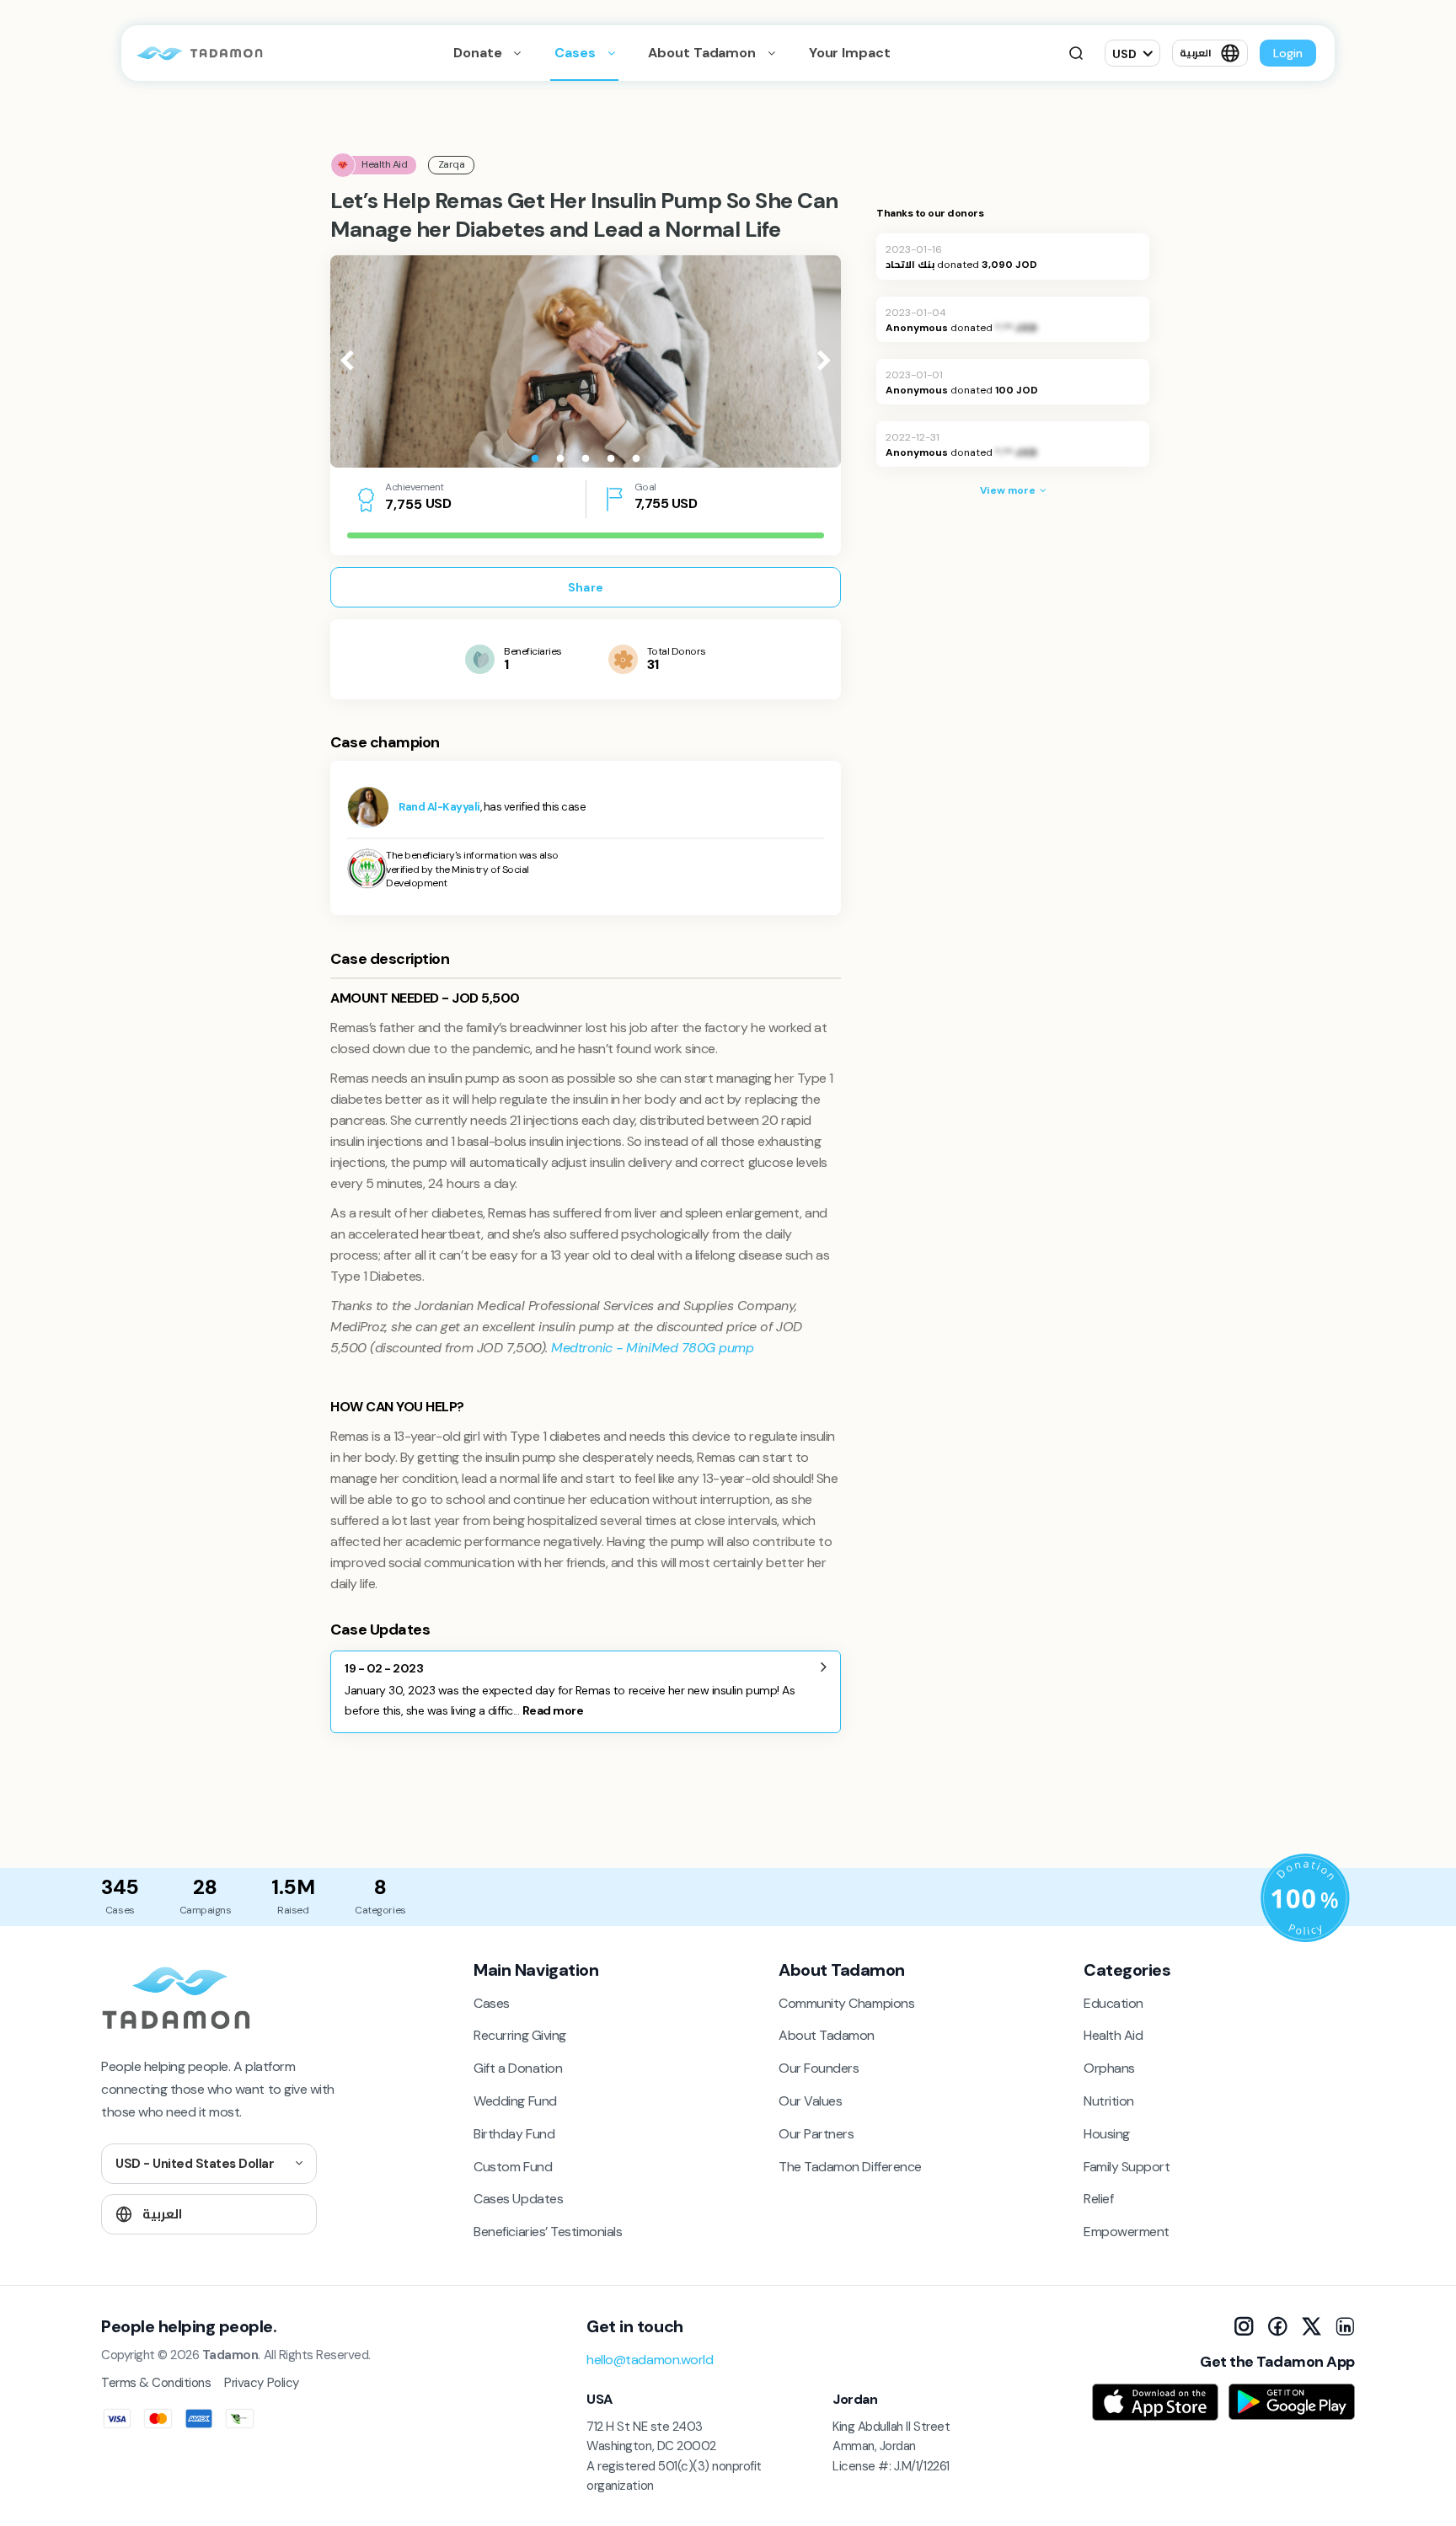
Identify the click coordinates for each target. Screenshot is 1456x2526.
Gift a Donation (518, 2068)
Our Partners (816, 2134)
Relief (1098, 2199)
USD (1124, 54)
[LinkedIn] (1345, 2326)
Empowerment (1127, 2232)
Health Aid (1113, 2035)
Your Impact (850, 53)
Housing (1107, 2134)
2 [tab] (560, 459)
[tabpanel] (586, 361)
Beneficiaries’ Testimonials (548, 2232)
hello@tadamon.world (650, 2360)
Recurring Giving (519, 2035)
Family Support (1127, 2167)
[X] (1311, 2326)
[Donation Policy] (1305, 1898)
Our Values (810, 2101)
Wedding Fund (515, 2101)
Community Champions (846, 2003)
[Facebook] (1277, 2326)
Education (1113, 2003)
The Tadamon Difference (850, 2167)
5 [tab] (636, 459)
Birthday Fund (514, 2134)
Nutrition (1109, 2101)
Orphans (1109, 2068)
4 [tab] (611, 459)
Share (586, 587)
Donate (479, 53)
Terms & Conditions (156, 2383)
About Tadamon (703, 53)
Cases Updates (518, 2199)
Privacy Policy (261, 2383)
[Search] (1076, 53)
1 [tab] (535, 459)
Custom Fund (513, 2167)
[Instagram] (1244, 2326)
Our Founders (819, 2068)
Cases (576, 53)
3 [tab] (586, 459)
